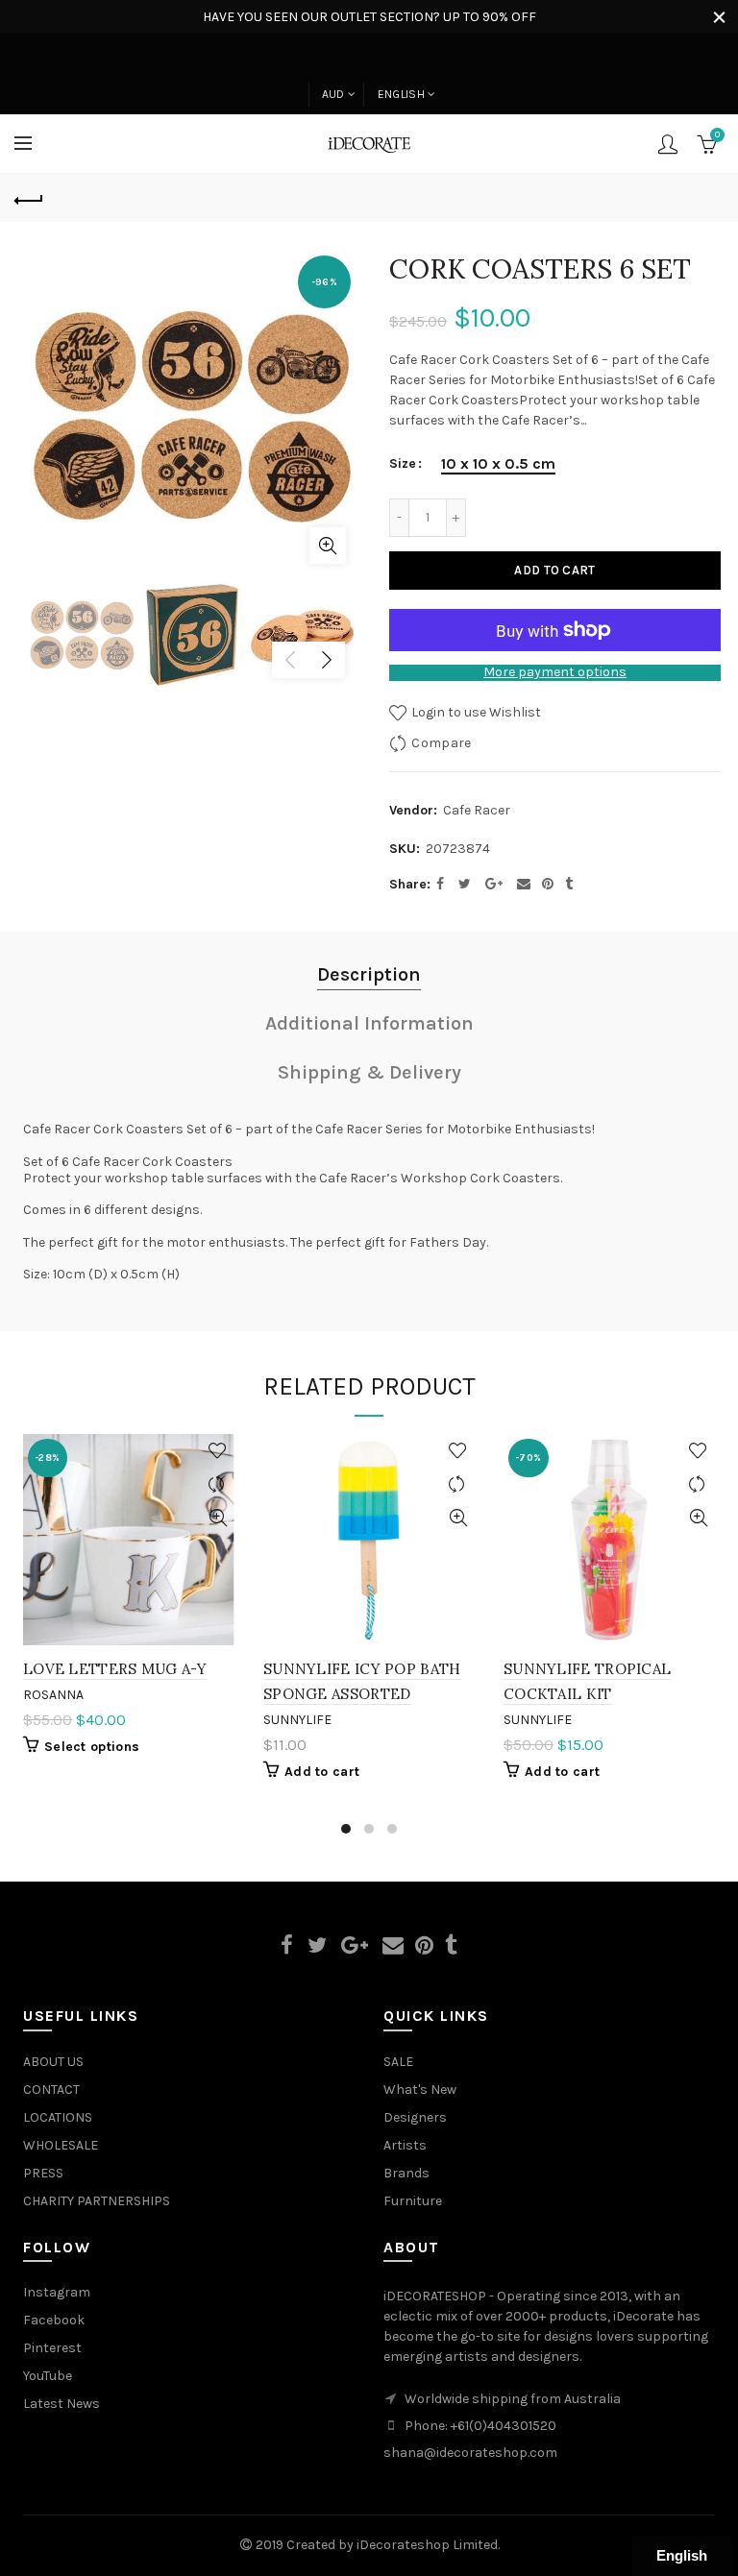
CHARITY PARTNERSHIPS (97, 2201)
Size (403, 464)
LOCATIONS (58, 2117)
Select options (92, 1747)
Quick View (218, 1518)
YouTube (48, 2376)
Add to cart (554, 570)
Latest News (61, 2404)
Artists (405, 2145)
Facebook (54, 2320)
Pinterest (52, 2348)
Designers (415, 2117)
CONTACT (51, 2090)
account (668, 144)
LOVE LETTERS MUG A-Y (115, 1669)
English (401, 94)
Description (369, 974)
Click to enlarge (328, 546)
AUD (333, 94)
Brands (406, 2173)
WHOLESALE (61, 2145)
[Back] (29, 198)
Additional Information (369, 1023)
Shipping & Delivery (369, 1072)
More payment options (555, 672)
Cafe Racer (477, 810)
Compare (441, 743)
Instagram (57, 2292)
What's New (420, 2090)
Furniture (413, 2201)
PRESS (43, 2173)
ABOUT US (53, 2062)
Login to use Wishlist (475, 712)
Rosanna (53, 1695)
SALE (398, 2062)
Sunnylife (297, 1720)
